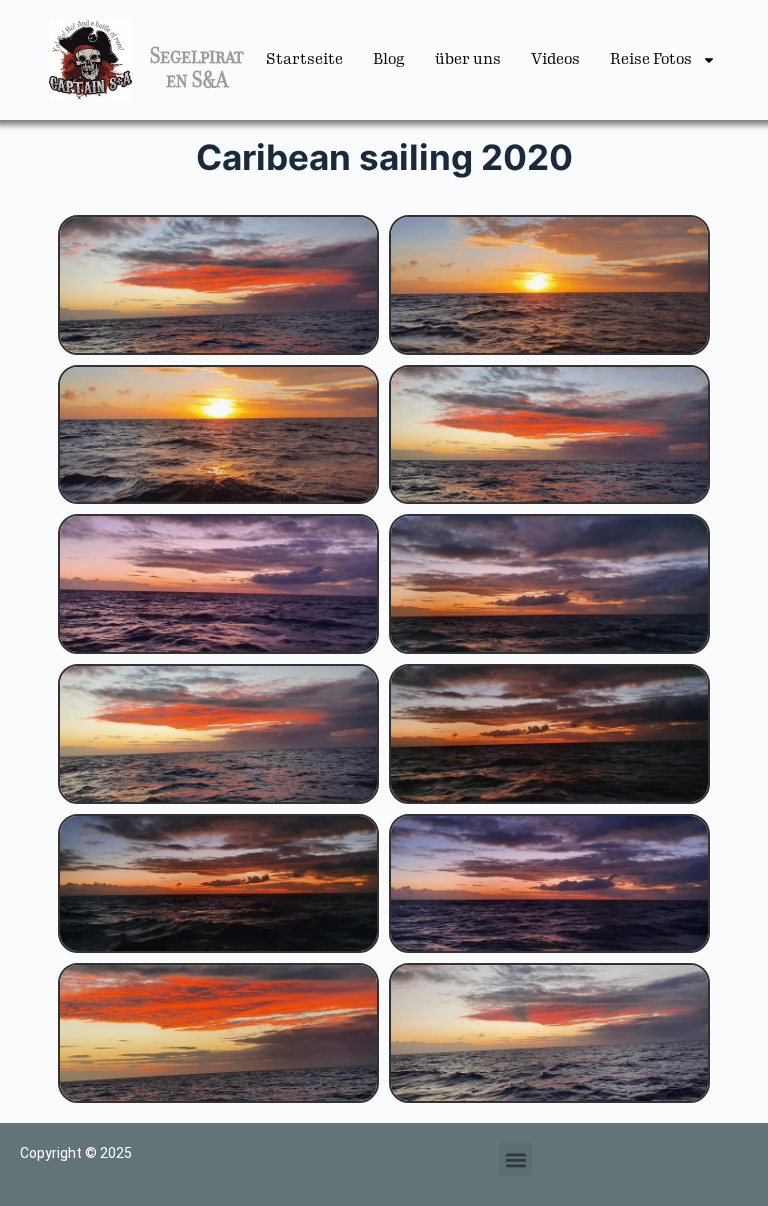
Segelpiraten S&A (197, 68)
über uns (468, 59)
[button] (515, 1159)
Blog (389, 59)
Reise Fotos (651, 59)
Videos (555, 59)
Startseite (304, 59)
